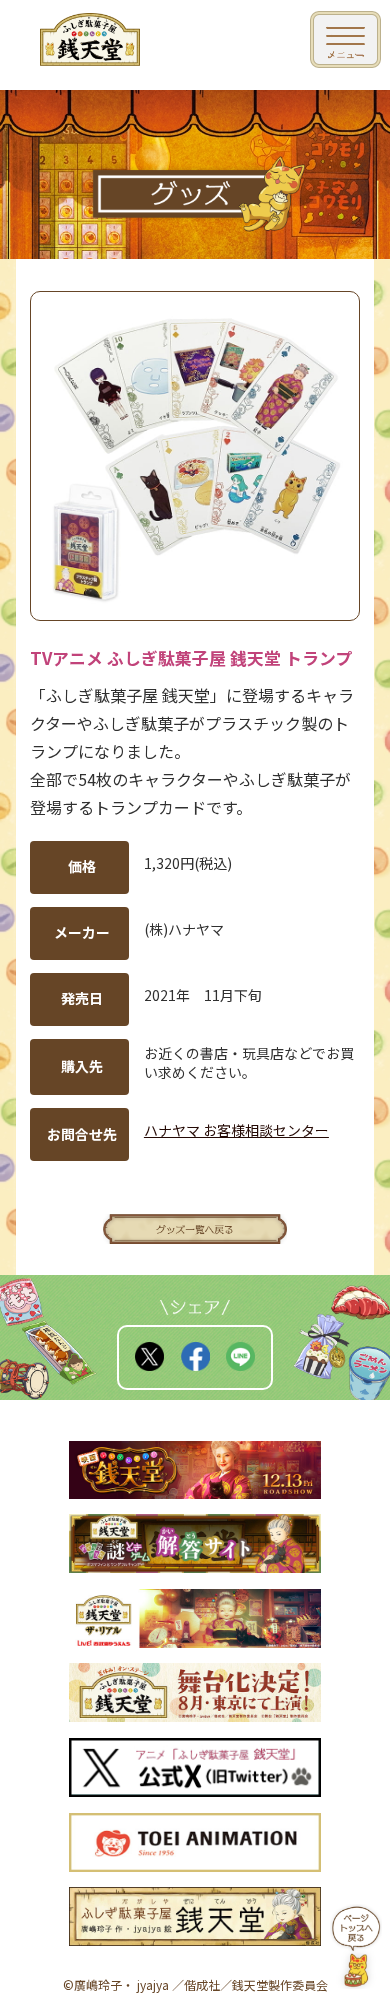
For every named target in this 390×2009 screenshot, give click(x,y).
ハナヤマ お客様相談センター (236, 1130)
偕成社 (202, 1984)
